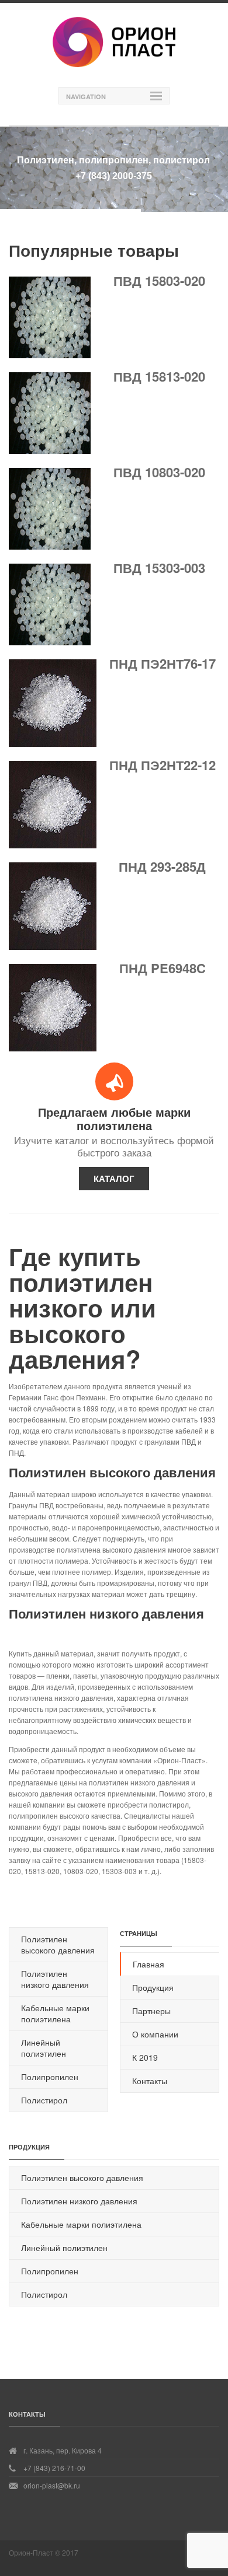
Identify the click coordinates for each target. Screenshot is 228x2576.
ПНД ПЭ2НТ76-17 (163, 663)
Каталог (114, 1179)
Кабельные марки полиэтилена (55, 2013)
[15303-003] (50, 642)
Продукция (153, 1987)
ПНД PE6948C (163, 968)
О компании (155, 2034)
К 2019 (145, 2057)
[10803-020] (50, 546)
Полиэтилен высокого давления (58, 1944)
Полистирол (44, 2100)
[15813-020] (50, 451)
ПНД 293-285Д (162, 866)
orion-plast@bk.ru (52, 2485)
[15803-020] (50, 355)
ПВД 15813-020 (159, 376)
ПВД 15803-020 (159, 281)
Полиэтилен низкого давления (55, 1979)
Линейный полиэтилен (44, 2048)
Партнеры (151, 2011)
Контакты (150, 2081)
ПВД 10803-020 (159, 472)
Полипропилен (50, 2077)
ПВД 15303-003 (159, 568)
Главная (148, 1964)
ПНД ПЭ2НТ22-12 (163, 765)
